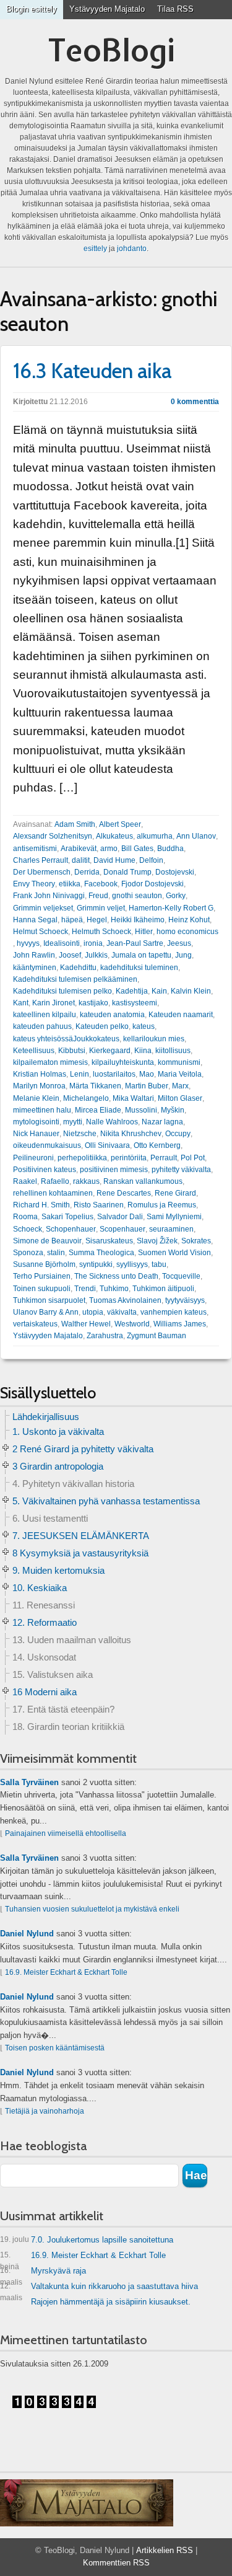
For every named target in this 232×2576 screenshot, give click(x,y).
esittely (95, 249)
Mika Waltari (133, 1098)
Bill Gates (137, 849)
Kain (159, 991)
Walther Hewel (86, 1324)
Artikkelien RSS (165, 2550)
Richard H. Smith (41, 1205)
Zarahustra (105, 1336)
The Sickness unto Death (116, 1276)
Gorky (176, 896)
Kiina (143, 1051)
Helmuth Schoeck (101, 932)
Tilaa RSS (175, 9)
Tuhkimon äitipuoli (163, 1289)
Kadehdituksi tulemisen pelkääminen (75, 979)
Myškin (173, 1110)
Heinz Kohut (189, 920)
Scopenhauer (122, 1229)
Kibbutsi (72, 1051)
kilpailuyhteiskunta (123, 1062)
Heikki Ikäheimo (138, 920)
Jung (183, 955)
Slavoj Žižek (157, 1241)
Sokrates (196, 1241)
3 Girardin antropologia (58, 1466)
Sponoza (28, 1253)
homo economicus (187, 932)
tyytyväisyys (185, 1300)
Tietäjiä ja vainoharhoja (45, 2111)
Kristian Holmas (40, 1074)
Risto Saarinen (99, 1205)
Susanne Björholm (44, 1264)
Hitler (144, 932)
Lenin (79, 1074)
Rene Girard (175, 1193)
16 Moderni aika (45, 1692)
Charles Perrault (41, 860)
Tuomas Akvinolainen (125, 1300)
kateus (144, 1026)
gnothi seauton (137, 896)
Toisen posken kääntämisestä (55, 2048)
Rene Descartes (124, 1193)
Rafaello (55, 1181)
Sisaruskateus (109, 1241)
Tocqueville (181, 1276)
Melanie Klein (36, 1098)
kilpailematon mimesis (50, 1062)
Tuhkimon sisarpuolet (49, 1300)
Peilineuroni (33, 1158)
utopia (93, 1312)
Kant (21, 1003)
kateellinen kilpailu (45, 1015)
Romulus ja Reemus (162, 1205)
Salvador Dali (120, 1217)
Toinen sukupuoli (42, 1289)
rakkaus (86, 1181)
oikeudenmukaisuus (47, 1145)
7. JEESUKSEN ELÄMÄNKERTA (81, 1536)
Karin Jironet (54, 1003)
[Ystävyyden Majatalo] (87, 2503)
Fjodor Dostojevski (153, 884)
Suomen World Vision (174, 1253)
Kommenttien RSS (116, 2563)
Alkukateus (114, 836)
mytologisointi (36, 1122)
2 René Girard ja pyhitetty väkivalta (83, 1449)
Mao (147, 1074)
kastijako (93, 1003)
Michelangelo (86, 1098)
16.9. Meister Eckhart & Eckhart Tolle (66, 1972)
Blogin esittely (32, 9)
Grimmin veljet (101, 908)
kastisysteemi (135, 1003)
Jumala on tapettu (141, 955)
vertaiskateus (35, 1324)
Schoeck (28, 1229)
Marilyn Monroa (39, 1086)
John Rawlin (34, 955)
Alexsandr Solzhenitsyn (53, 836)
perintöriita (129, 1158)
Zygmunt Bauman (157, 1336)
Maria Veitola (180, 1074)
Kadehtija (132, 991)
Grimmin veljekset (43, 908)
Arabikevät (79, 849)
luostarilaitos (114, 1074)
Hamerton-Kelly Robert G (171, 908)
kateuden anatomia (112, 1015)
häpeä (72, 920)
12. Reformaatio (45, 1622)
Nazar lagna (162, 1122)
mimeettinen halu (42, 1110)
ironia (93, 943)
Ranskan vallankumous (143, 1181)
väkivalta (122, 1312)
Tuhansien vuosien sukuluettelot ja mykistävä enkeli (92, 1909)
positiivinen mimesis (114, 1170)
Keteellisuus (34, 1051)
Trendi (85, 1289)
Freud (98, 896)
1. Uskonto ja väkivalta (58, 1431)
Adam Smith (75, 824)
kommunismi (179, 1062)
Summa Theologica (101, 1253)
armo (109, 849)
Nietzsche (80, 1134)
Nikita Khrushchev (131, 1134)
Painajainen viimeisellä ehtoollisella (66, 1833)
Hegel (97, 920)
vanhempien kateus (174, 1312)
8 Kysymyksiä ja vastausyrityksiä (80, 1553)
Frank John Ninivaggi (49, 896)
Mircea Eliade (98, 1110)
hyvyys (28, 943)
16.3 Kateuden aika (92, 371)
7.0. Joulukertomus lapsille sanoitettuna (87, 2240)
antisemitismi (35, 849)
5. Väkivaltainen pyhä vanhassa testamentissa (106, 1501)
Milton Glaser (180, 1098)
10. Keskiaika (40, 1588)
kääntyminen (35, 968)
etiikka (70, 884)
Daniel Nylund (27, 1934)
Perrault (164, 1158)
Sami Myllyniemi (174, 1217)
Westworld (132, 1324)
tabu (159, 1264)
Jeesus (179, 943)
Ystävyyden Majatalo (107, 9)
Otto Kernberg (157, 1145)
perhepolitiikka (82, 1158)
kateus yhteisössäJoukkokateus (66, 1039)
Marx (180, 1086)
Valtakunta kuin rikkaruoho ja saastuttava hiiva (99, 2289)
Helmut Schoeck (41, 932)
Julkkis (96, 955)
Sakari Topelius (67, 1217)
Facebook (101, 884)
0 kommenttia (195, 402)
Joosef (70, 955)
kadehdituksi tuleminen (139, 968)
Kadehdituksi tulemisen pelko (62, 991)
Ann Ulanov (196, 836)
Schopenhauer (71, 1229)
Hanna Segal (35, 920)
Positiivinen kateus (45, 1170)
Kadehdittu (78, 968)
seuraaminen (171, 1229)
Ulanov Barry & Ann (46, 1312)
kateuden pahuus (42, 1026)
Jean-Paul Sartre (135, 943)
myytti (73, 1122)
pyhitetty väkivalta (181, 1170)
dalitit (81, 860)
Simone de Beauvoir (47, 1241)
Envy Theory (34, 884)
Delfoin (151, 860)
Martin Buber (147, 1086)
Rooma (25, 1217)
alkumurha (155, 836)
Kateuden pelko (102, 1026)
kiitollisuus (173, 1051)
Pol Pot (193, 1158)
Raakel (25, 1181)
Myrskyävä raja (43, 2273)
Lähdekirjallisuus (46, 1417)
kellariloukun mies (154, 1039)
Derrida (87, 872)
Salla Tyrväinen (29, 1782)
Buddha (170, 849)
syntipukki (96, 1264)
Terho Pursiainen (42, 1276)
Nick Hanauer (36, 1134)
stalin (56, 1253)
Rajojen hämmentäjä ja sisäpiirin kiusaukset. (111, 2302)
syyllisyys (132, 1264)
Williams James (180, 1324)
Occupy (178, 1134)
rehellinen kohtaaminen (53, 1193)
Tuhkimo (114, 1289)
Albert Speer (120, 824)
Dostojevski (175, 872)
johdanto (132, 249)
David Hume (114, 860)
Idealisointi (62, 943)
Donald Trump (127, 872)
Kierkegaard (110, 1051)
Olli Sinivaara (107, 1145)
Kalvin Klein (191, 991)
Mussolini (141, 1110)
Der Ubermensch (42, 872)
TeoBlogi (112, 50)
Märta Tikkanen (95, 1086)
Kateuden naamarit (181, 1015)
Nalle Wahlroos (112, 1122)
